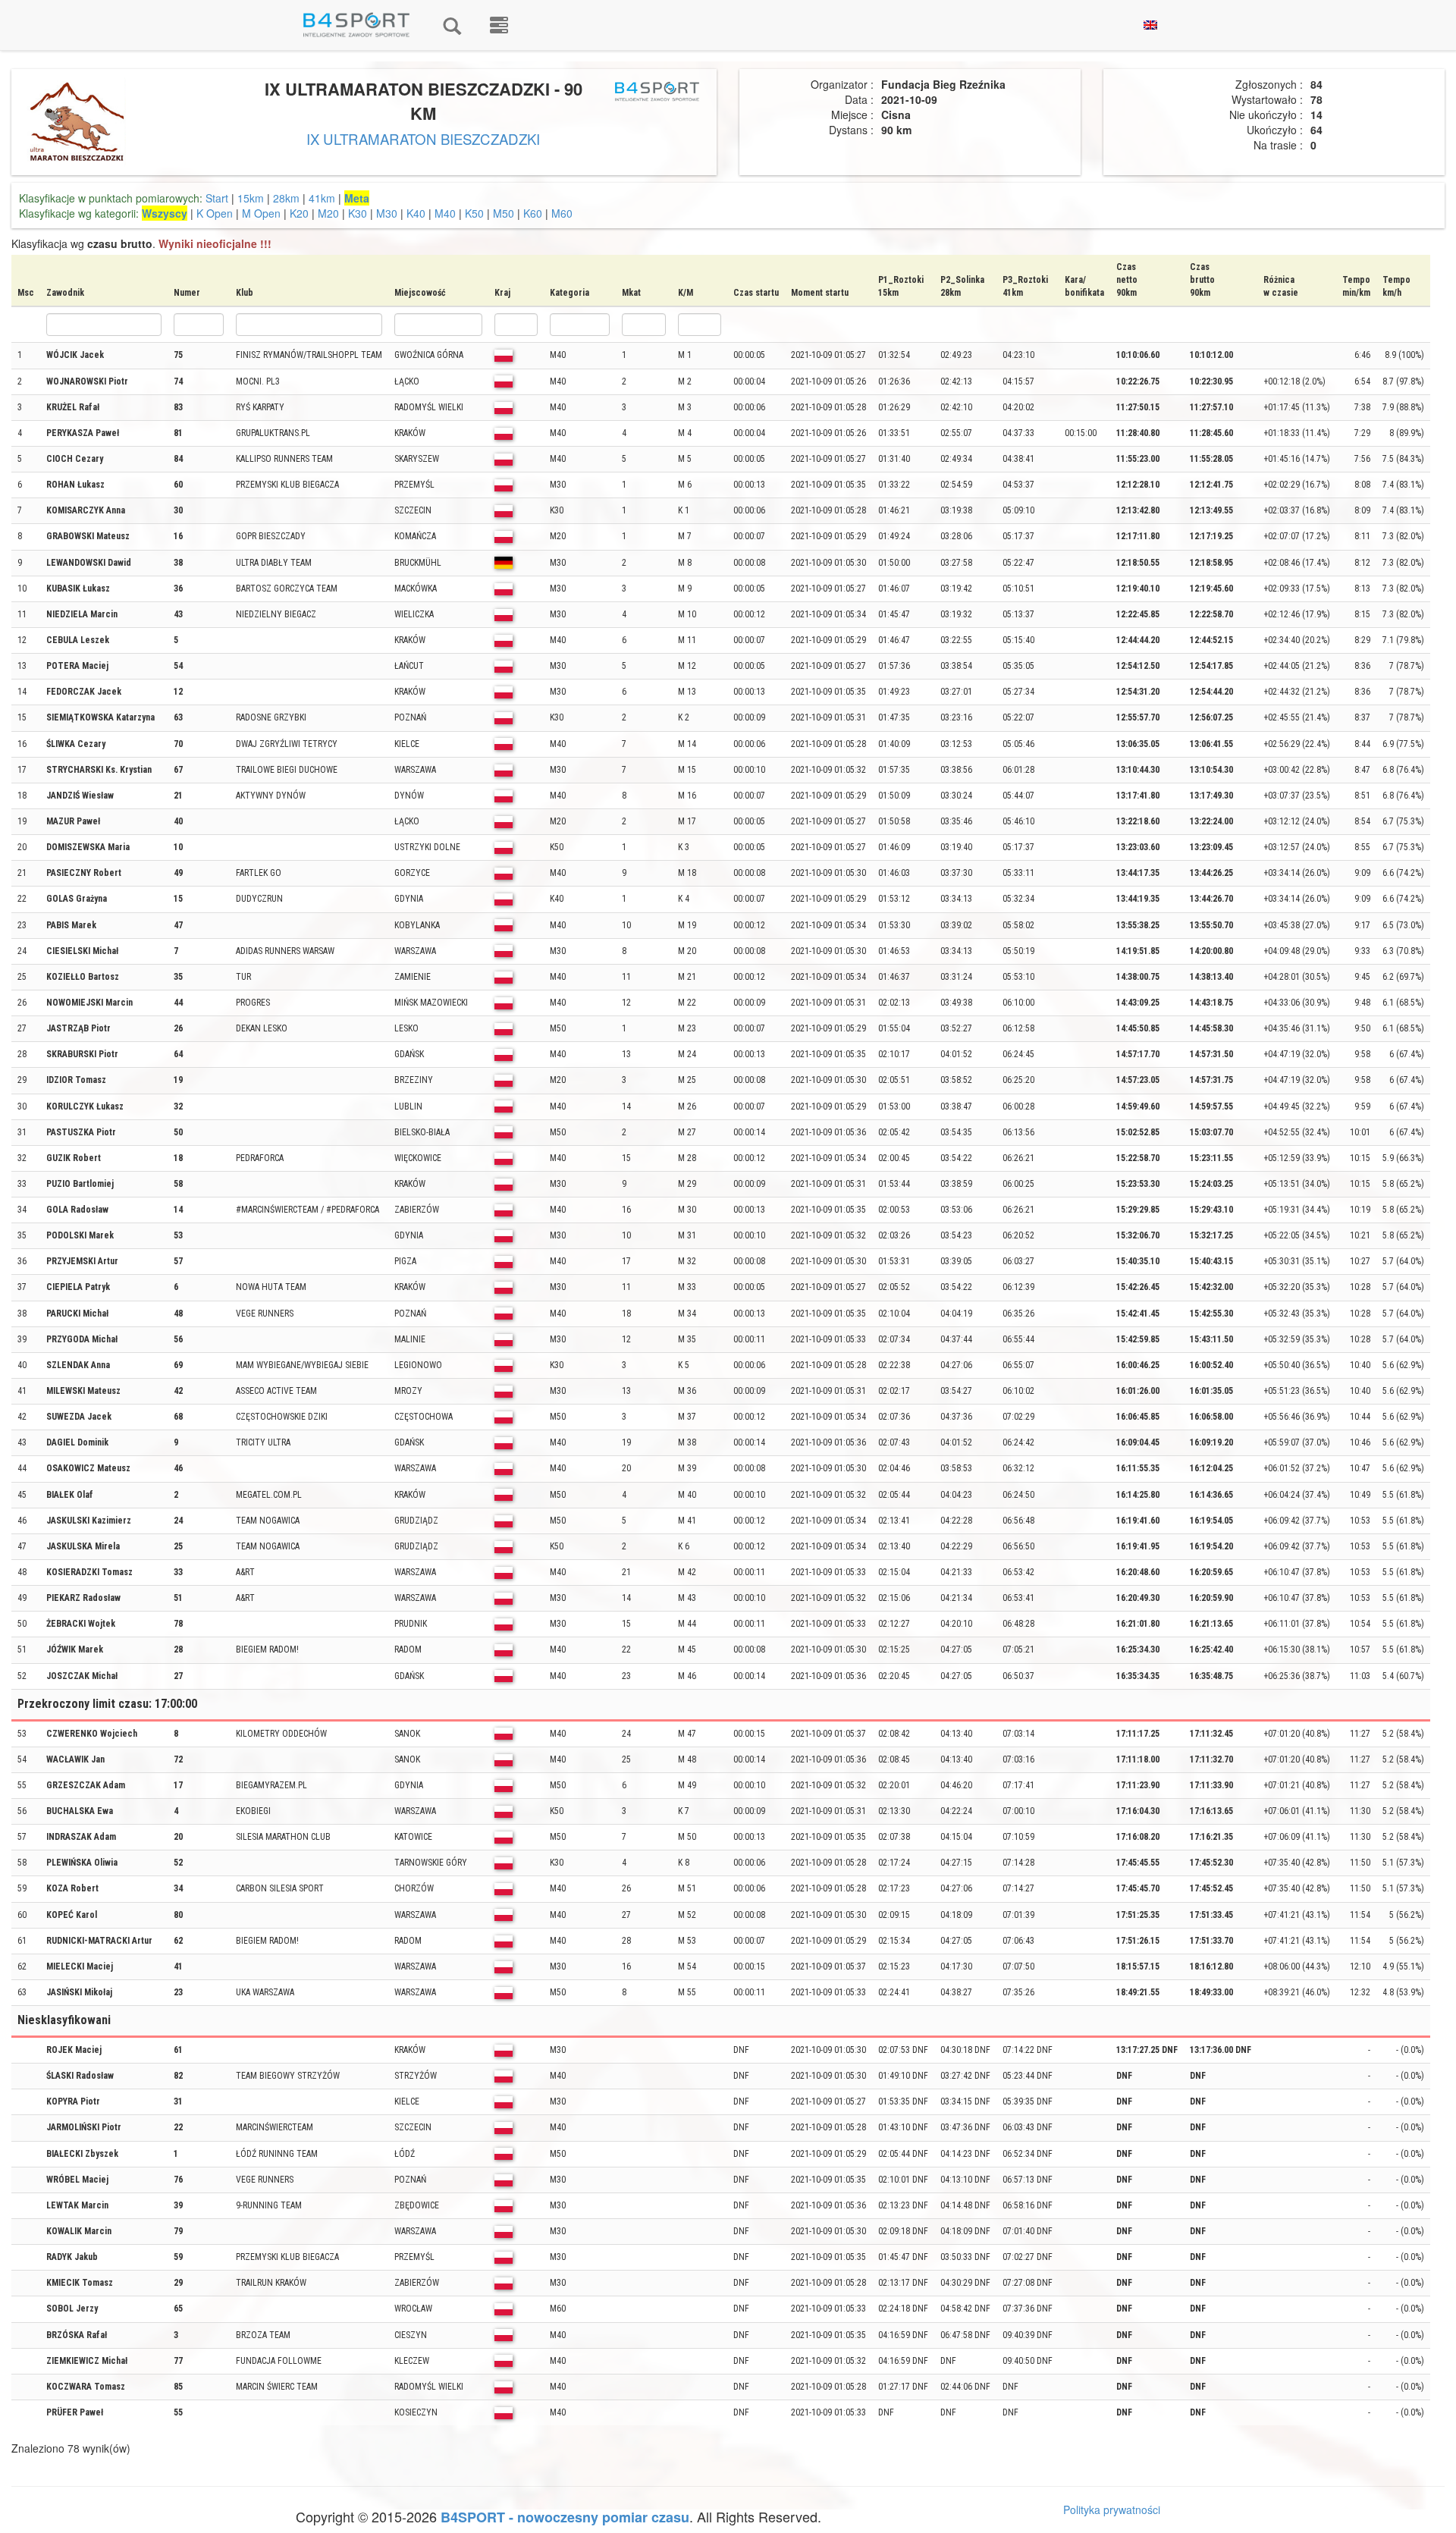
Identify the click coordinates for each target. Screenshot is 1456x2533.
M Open (261, 213)
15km (251, 198)
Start (217, 198)
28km (286, 198)
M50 (504, 213)
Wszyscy (165, 213)
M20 (328, 213)
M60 (562, 213)
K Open (215, 213)
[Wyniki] (452, 25)
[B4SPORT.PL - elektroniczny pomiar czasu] (499, 25)
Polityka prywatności (1112, 2509)
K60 (533, 213)
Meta (357, 198)
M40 (445, 213)
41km (322, 198)
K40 (416, 213)
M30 (387, 213)
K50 (474, 213)
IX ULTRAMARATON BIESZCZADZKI (423, 139)
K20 (299, 213)
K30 (358, 213)
